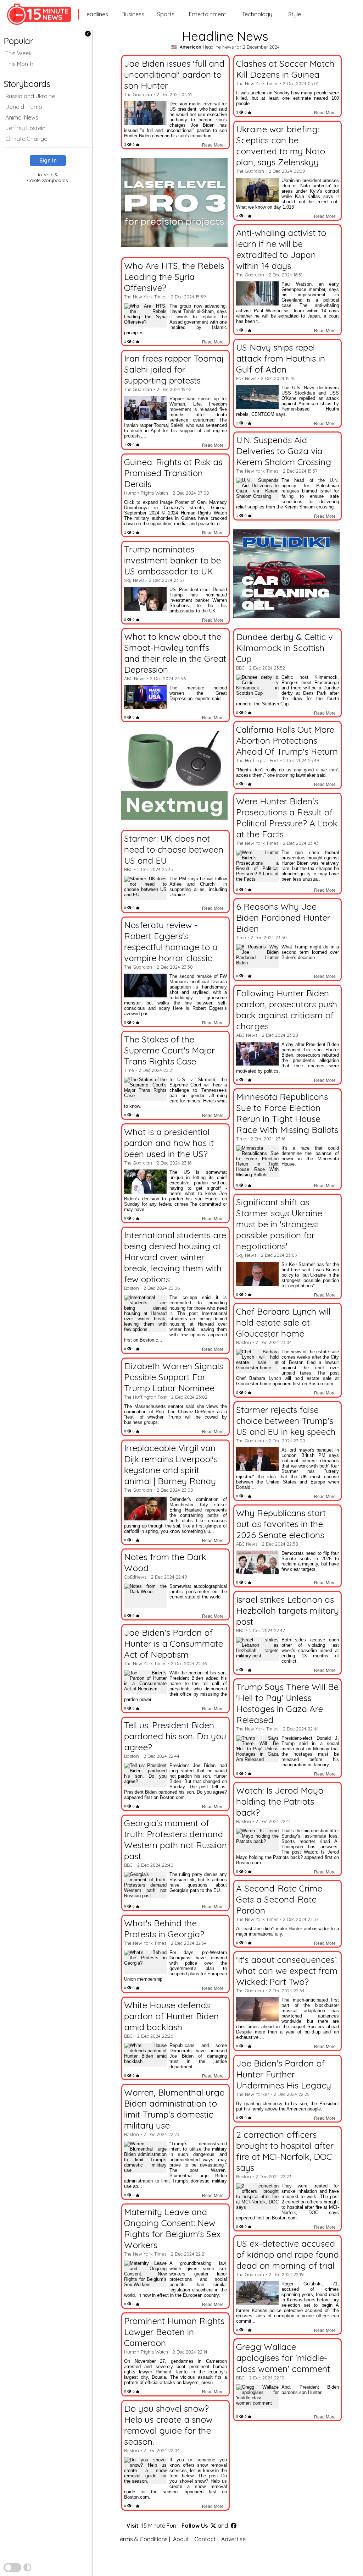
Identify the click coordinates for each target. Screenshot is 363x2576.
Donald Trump (24, 107)
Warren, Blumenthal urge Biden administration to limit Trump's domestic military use (174, 2109)
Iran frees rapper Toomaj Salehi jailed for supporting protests (174, 369)
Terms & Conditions (143, 2539)
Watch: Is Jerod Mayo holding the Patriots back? (280, 1801)
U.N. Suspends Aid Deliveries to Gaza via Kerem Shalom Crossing (284, 451)
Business (133, 14)
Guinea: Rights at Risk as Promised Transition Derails (173, 473)
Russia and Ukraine (30, 96)
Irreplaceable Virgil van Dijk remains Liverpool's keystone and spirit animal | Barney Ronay (171, 1464)
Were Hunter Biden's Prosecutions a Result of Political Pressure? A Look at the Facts (287, 818)
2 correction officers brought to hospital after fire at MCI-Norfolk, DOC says (285, 2151)
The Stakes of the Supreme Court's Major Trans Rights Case (169, 1050)
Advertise (233, 2539)
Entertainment (208, 14)
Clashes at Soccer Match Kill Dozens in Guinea (285, 69)
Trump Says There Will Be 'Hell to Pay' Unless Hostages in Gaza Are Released (287, 1703)
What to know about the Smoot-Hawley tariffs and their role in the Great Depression (175, 653)
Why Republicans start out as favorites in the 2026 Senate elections (281, 1524)
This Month (19, 64)
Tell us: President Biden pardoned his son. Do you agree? (175, 1736)
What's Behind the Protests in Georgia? (164, 1928)
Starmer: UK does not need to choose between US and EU (174, 849)
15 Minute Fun (159, 2526)
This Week (18, 53)
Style (295, 14)
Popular (18, 41)
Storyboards (27, 84)
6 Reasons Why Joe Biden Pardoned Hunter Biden (283, 917)
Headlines (95, 14)
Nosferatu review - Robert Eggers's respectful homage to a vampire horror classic (171, 941)
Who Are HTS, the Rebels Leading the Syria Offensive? (174, 277)
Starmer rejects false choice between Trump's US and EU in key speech (286, 1421)
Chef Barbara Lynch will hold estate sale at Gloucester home (283, 1322)
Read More (213, 145)
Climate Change (26, 139)
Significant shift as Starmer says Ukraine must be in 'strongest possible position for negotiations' (279, 1224)
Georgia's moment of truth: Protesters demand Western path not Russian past (175, 1839)
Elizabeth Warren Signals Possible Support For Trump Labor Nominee (174, 1377)
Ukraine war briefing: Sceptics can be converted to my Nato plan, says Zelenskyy (281, 145)
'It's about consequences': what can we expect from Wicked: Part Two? (287, 1970)
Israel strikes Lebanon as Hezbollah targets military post (287, 1610)
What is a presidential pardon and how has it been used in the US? (169, 1143)
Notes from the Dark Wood (165, 1562)
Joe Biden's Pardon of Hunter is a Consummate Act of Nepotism (174, 1643)
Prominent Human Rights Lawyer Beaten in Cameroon (174, 2332)
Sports (166, 14)
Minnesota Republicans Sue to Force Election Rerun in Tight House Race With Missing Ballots (287, 1113)
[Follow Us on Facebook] (234, 2526)
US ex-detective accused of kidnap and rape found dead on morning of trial (287, 2254)
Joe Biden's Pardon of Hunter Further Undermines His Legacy (284, 2074)
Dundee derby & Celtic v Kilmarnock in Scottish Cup (284, 648)
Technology (257, 14)
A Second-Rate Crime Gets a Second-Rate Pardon (279, 1899)
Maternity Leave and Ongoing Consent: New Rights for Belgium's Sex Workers (172, 2228)
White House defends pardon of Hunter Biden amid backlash (171, 2016)
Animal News (22, 117)
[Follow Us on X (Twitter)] (213, 2526)
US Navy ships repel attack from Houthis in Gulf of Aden (281, 358)
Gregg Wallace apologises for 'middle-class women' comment (283, 2358)
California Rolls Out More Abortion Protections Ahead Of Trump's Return (287, 740)
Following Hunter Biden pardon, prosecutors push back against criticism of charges (287, 1009)
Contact (205, 2539)
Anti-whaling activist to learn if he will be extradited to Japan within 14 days (281, 249)
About (181, 2539)
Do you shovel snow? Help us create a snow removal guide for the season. (168, 2425)
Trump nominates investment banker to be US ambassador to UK (172, 560)
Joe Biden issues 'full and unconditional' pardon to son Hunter (174, 74)
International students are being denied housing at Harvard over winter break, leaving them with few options (175, 1257)
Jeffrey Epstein (25, 128)
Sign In (48, 161)
